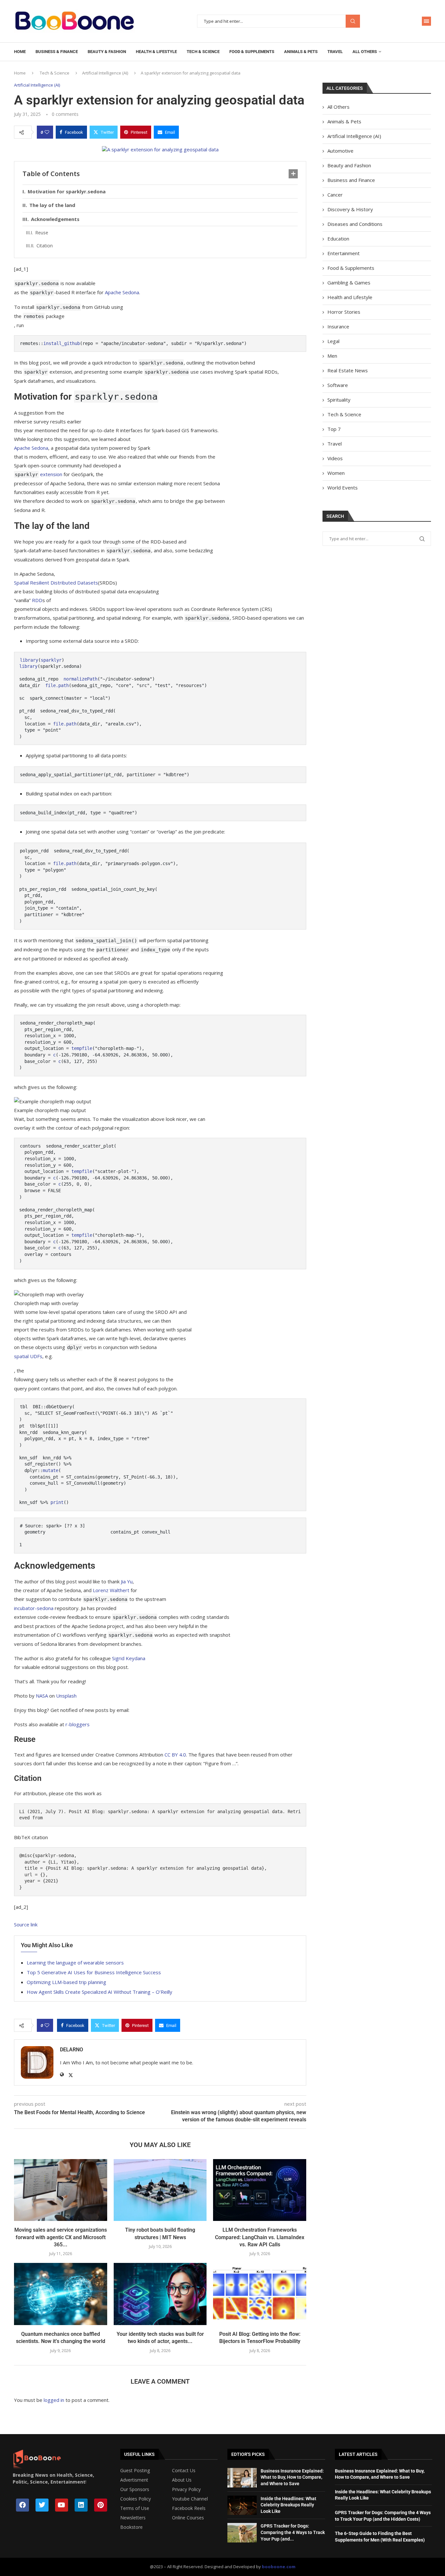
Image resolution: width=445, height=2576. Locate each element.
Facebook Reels (189, 2508)
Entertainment (344, 253)
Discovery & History (350, 209)
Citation (45, 246)
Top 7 (334, 429)
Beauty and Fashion (349, 165)
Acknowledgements (55, 219)
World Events (343, 488)
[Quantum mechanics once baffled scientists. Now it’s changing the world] (61, 2294)
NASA (42, 1696)
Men (332, 356)
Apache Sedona (122, 292)
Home (20, 52)
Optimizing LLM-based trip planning (66, 1982)
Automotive (340, 151)
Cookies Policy (136, 2499)
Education (338, 239)
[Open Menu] (426, 21)
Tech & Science (203, 52)
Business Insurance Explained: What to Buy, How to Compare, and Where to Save (292, 2477)
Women (336, 473)
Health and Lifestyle (350, 297)
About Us (182, 2480)
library (29, 660)
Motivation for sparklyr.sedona (67, 191)
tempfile (82, 1048)
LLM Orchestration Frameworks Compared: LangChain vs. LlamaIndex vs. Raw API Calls (260, 2237)
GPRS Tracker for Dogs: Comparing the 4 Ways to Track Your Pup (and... (293, 2532)
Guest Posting (135, 2471)
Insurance (338, 326)
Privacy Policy (186, 2489)
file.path (57, 685)
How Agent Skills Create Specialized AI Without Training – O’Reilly (100, 1992)
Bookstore (131, 2527)
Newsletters (133, 2518)
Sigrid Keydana (129, 1658)
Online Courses (188, 2518)
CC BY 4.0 (175, 1755)
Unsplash (66, 1696)
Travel (335, 52)
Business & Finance (57, 52)
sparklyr (51, 660)
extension (38, 474)
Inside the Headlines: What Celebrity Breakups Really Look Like (288, 2505)
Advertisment (134, 2480)
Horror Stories (344, 312)
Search (353, 21)
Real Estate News (348, 370)
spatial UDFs (28, 1356)
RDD (37, 600)
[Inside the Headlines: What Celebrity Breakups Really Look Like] (242, 2505)
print (57, 1502)
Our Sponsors (135, 2489)
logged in (54, 2400)
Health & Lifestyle (156, 52)
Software (338, 385)
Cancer (335, 195)
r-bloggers (78, 1724)
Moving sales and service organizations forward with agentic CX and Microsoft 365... (61, 2237)
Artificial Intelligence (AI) (105, 73)
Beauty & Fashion (107, 52)
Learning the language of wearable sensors (75, 1963)
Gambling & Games (349, 282)
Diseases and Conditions (355, 224)
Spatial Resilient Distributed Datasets (56, 583)
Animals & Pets (301, 52)
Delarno (72, 2050)
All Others (365, 52)
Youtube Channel (190, 2499)
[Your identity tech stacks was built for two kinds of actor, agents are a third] (160, 2294)
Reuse (42, 233)
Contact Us (184, 2471)
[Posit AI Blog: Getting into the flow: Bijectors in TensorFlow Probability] (260, 2294)
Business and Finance (351, 180)
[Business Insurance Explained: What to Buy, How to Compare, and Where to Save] (242, 2478)
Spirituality (339, 400)
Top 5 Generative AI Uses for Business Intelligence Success (94, 1972)
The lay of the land (52, 205)
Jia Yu (127, 1581)
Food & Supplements (252, 52)
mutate (50, 1470)
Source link (26, 1924)
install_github (62, 343)
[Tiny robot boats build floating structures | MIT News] (160, 2190)
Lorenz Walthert (111, 1590)
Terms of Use (135, 2508)
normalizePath (80, 679)
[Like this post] (47, 132)
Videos (335, 458)
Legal (333, 341)
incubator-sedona (34, 1608)
